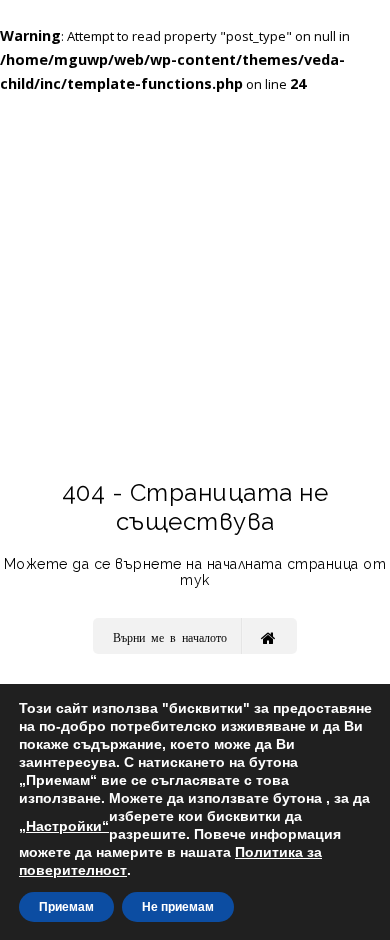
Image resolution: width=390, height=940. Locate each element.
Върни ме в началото (170, 637)
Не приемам (178, 907)
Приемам (66, 907)
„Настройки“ (64, 826)
